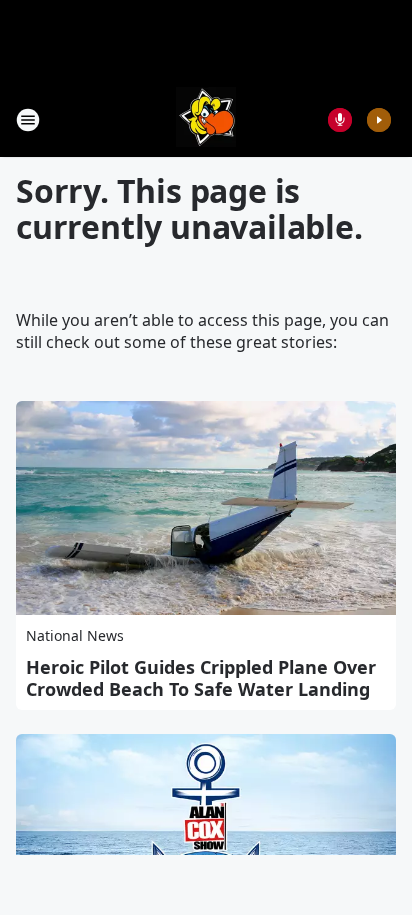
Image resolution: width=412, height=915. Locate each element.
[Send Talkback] (340, 120)
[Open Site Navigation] (28, 120)
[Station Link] (206, 119)
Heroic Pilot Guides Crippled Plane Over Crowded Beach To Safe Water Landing (201, 678)
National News (75, 635)
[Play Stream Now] (379, 120)
